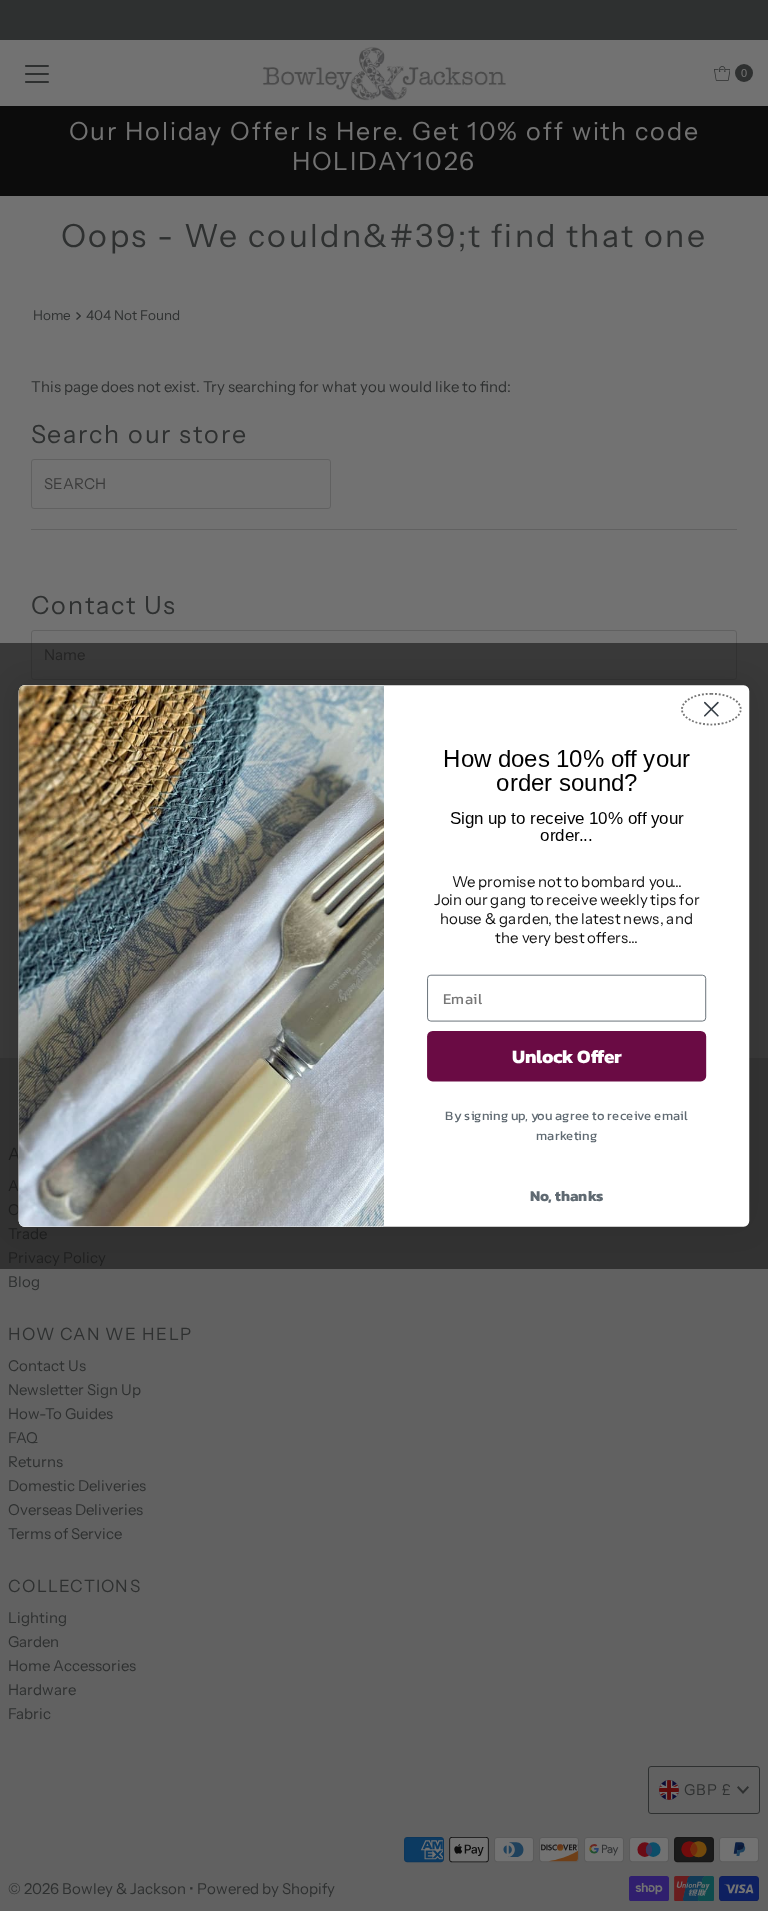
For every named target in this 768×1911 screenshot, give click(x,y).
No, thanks (567, 1195)
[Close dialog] (711, 708)
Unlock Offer (567, 1056)
